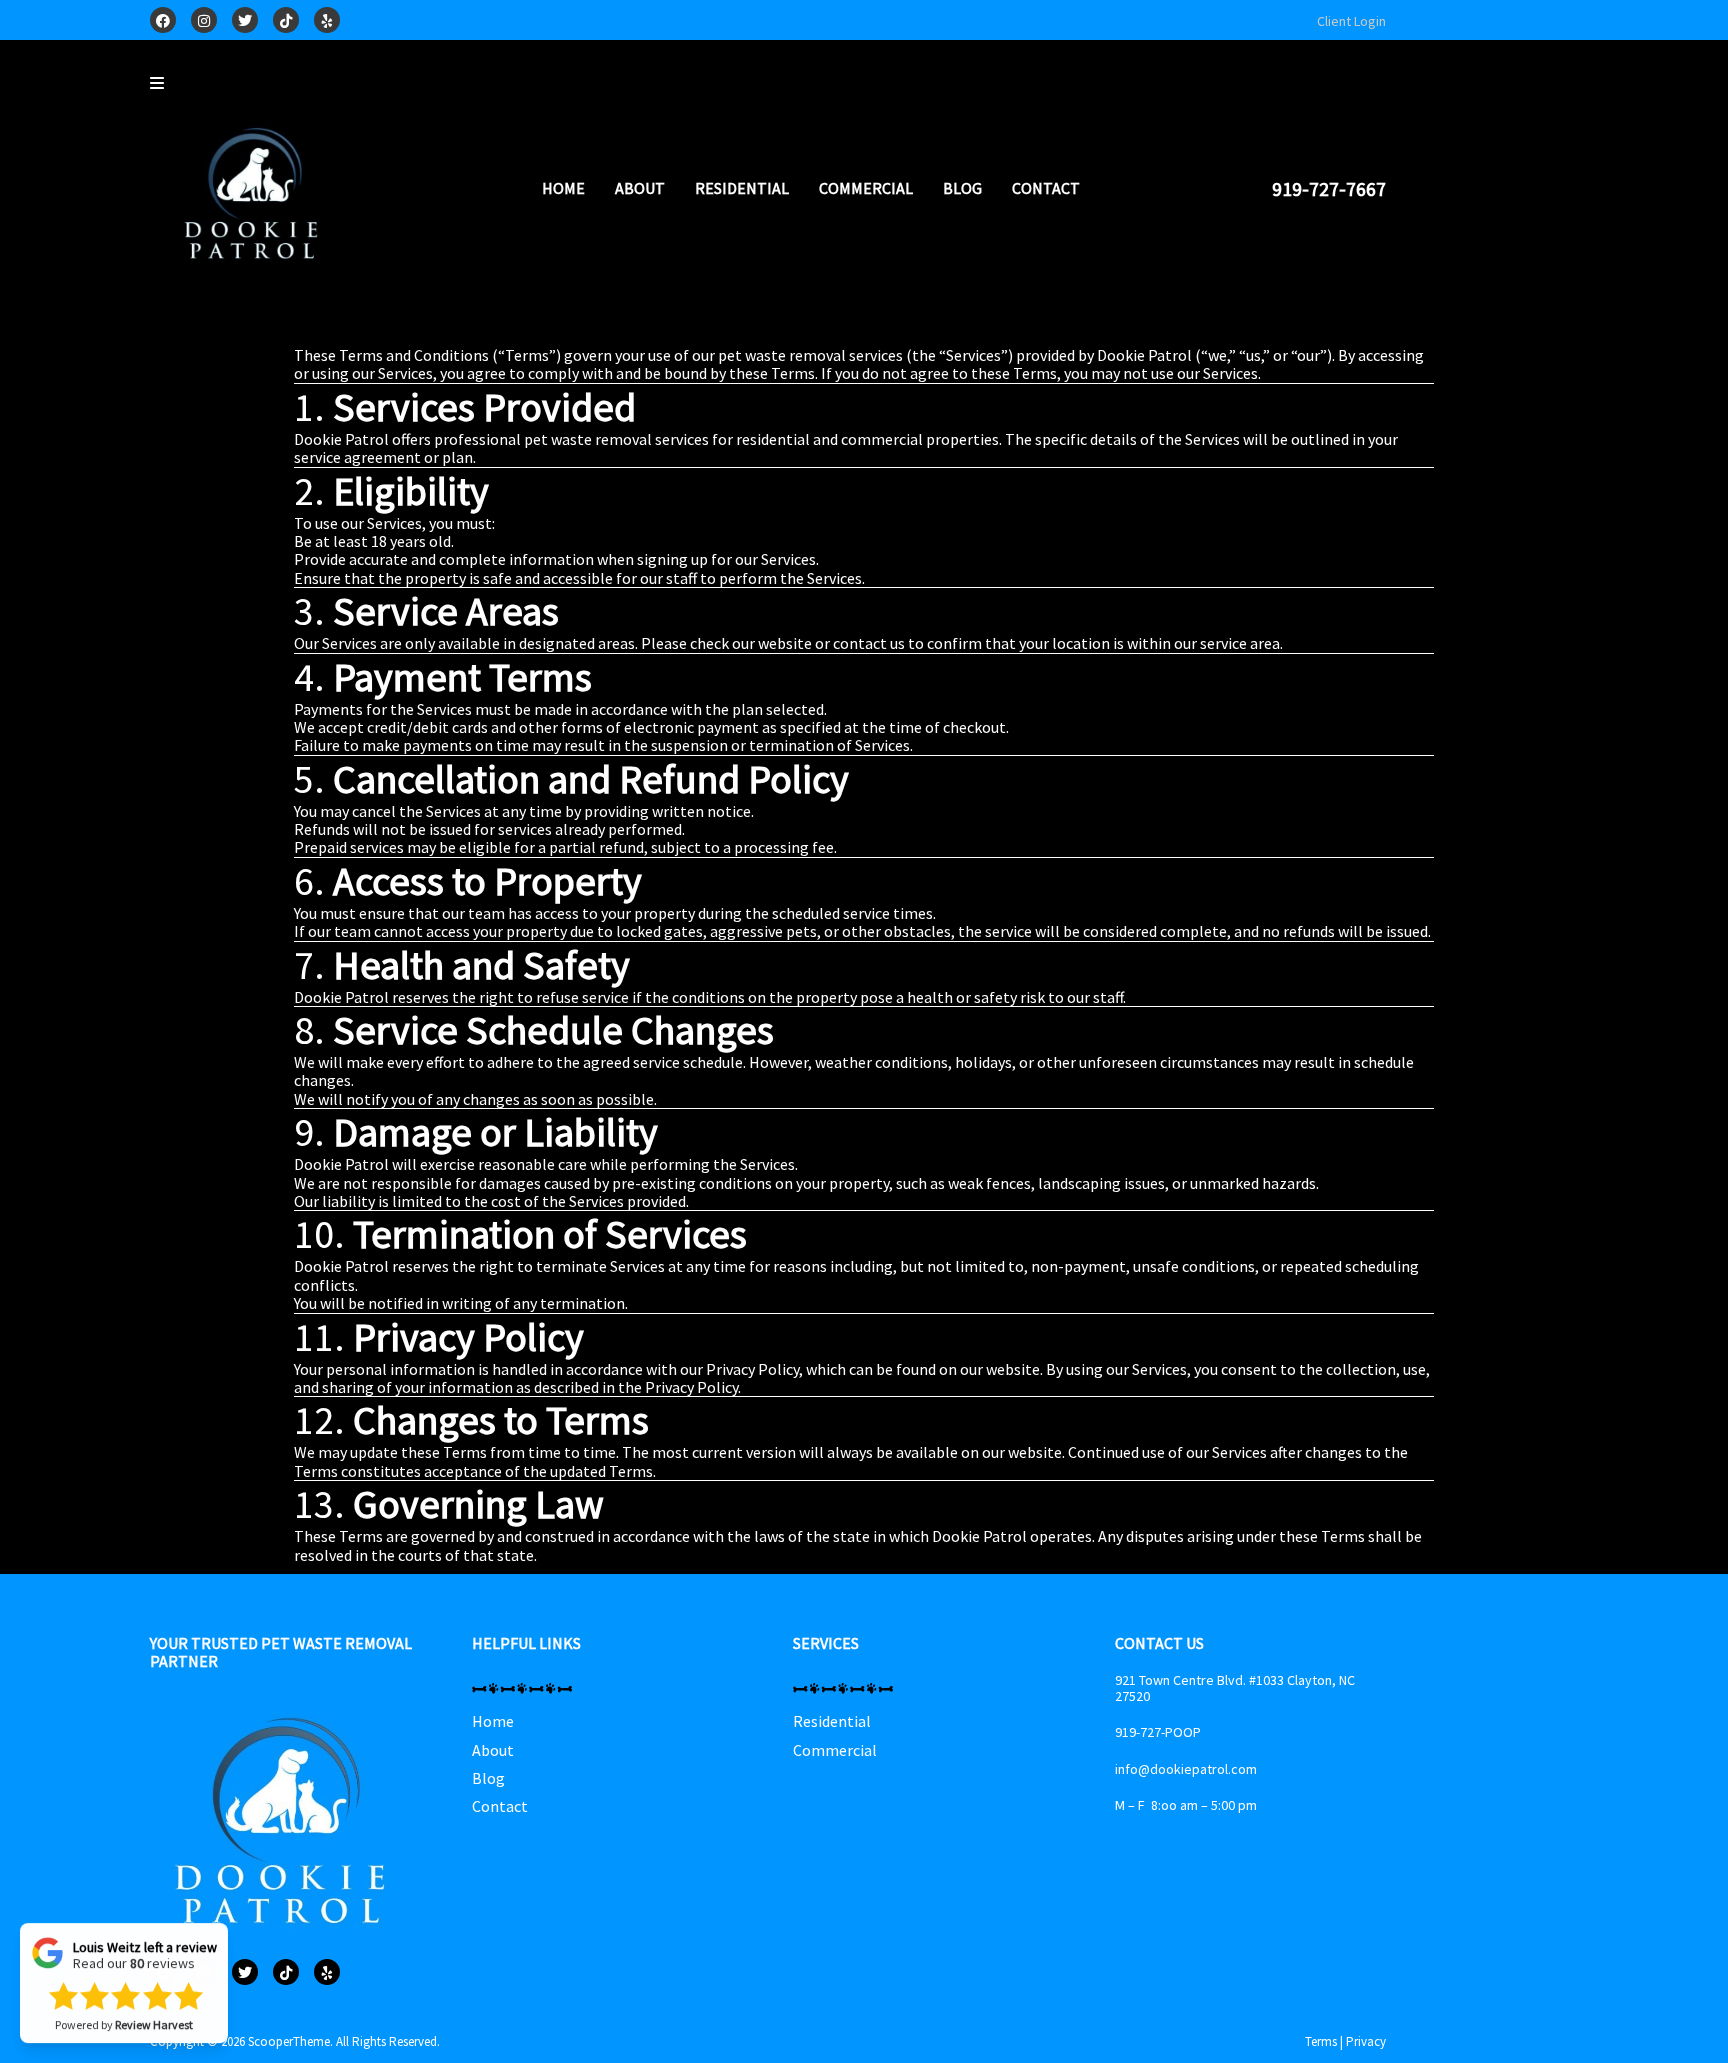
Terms (1321, 2041)
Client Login (1351, 21)
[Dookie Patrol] (255, 196)
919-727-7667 (1329, 188)
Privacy (1366, 2041)
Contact (1046, 188)
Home (563, 188)
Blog (962, 188)
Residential (742, 188)
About (640, 188)
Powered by (124, 2045)
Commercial (866, 188)
